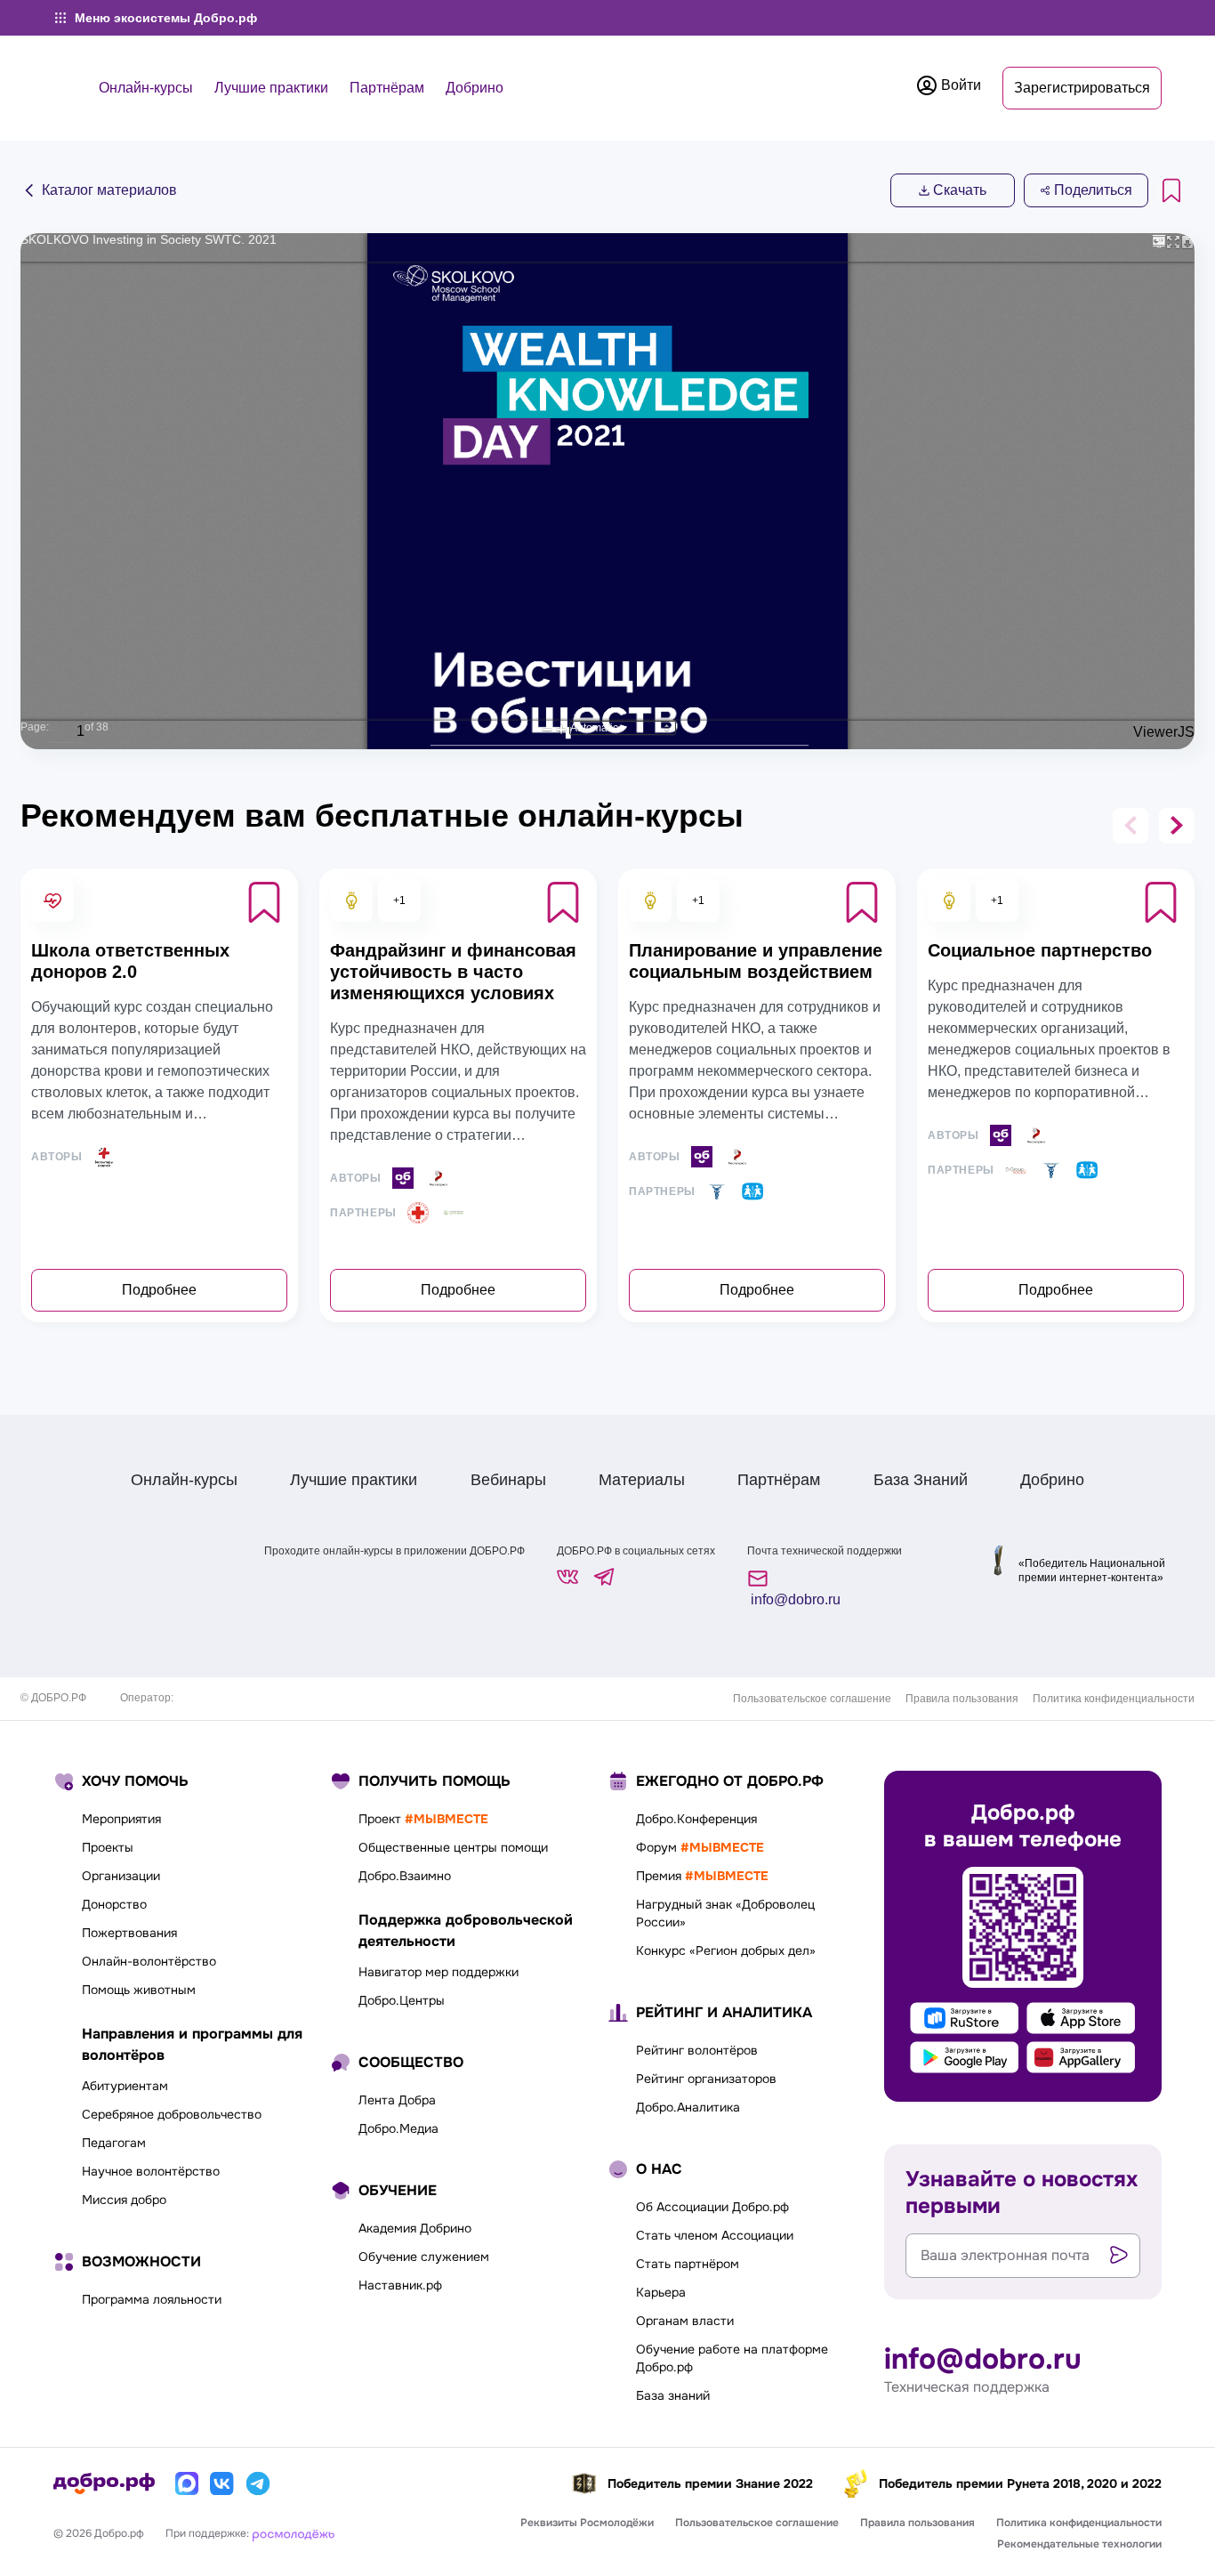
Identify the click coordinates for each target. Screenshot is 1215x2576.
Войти (959, 85)
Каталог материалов (108, 190)
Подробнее (159, 1290)
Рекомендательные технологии (1079, 2544)
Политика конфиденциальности (1114, 1699)
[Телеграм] (258, 2483)
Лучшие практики (271, 88)
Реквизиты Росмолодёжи (587, 2523)
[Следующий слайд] (1177, 826)
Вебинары (508, 1480)
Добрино (475, 88)
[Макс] (187, 2483)
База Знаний (921, 1480)
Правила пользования (962, 1699)
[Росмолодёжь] (294, 2533)
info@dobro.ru (794, 1599)
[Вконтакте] (222, 2483)
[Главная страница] (104, 2483)
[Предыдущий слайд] (1131, 826)
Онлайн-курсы (146, 88)
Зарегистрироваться (1082, 88)
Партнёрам (387, 88)
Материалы (642, 1480)
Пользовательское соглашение (812, 1699)
